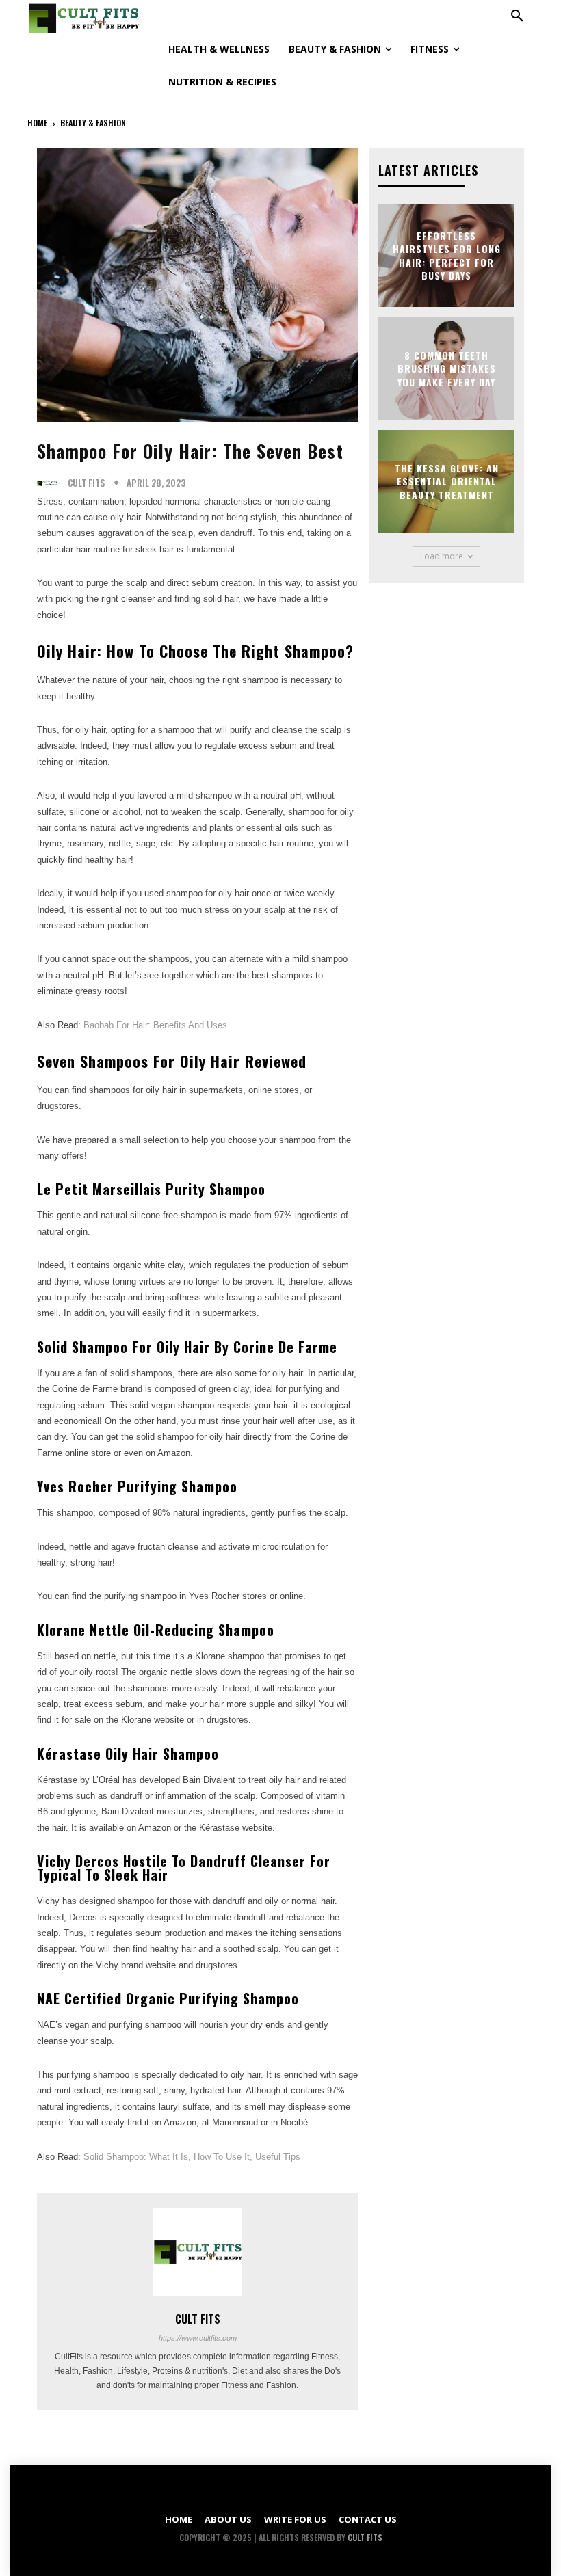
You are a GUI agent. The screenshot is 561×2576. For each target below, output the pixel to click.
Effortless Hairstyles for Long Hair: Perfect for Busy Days (447, 255)
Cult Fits (87, 483)
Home (37, 123)
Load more (442, 556)
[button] (517, 16)
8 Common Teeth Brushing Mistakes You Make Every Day (447, 368)
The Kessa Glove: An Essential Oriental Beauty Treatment (447, 481)
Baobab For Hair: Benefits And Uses (155, 1025)
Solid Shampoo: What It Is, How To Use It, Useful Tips (192, 2157)
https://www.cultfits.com (198, 2338)
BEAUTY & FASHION (93, 123)
